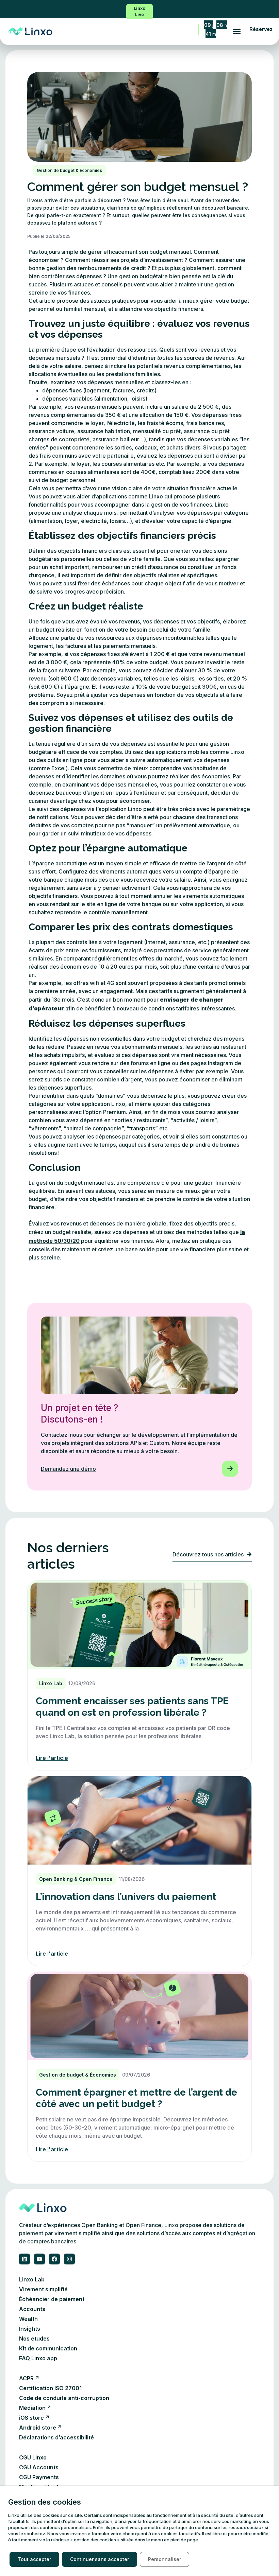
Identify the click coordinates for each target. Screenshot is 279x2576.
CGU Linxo (33, 2457)
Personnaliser (165, 2559)
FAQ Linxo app (38, 2358)
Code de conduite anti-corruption (64, 2398)
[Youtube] (39, 2259)
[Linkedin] (24, 2259)
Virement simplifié (43, 2289)
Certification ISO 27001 (50, 2388)
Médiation (32, 2408)
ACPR (26, 2378)
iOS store (31, 2418)
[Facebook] (54, 2259)
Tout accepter (34, 2559)
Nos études (34, 2339)
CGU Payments (39, 2477)
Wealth (28, 2319)
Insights (30, 2329)
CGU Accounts (39, 2467)
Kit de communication (48, 2348)
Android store (38, 2428)
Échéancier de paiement (52, 2299)
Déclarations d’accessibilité (56, 2437)
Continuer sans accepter (100, 2559)
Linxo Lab (32, 2279)
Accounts (32, 2309)
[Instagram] (69, 2259)
